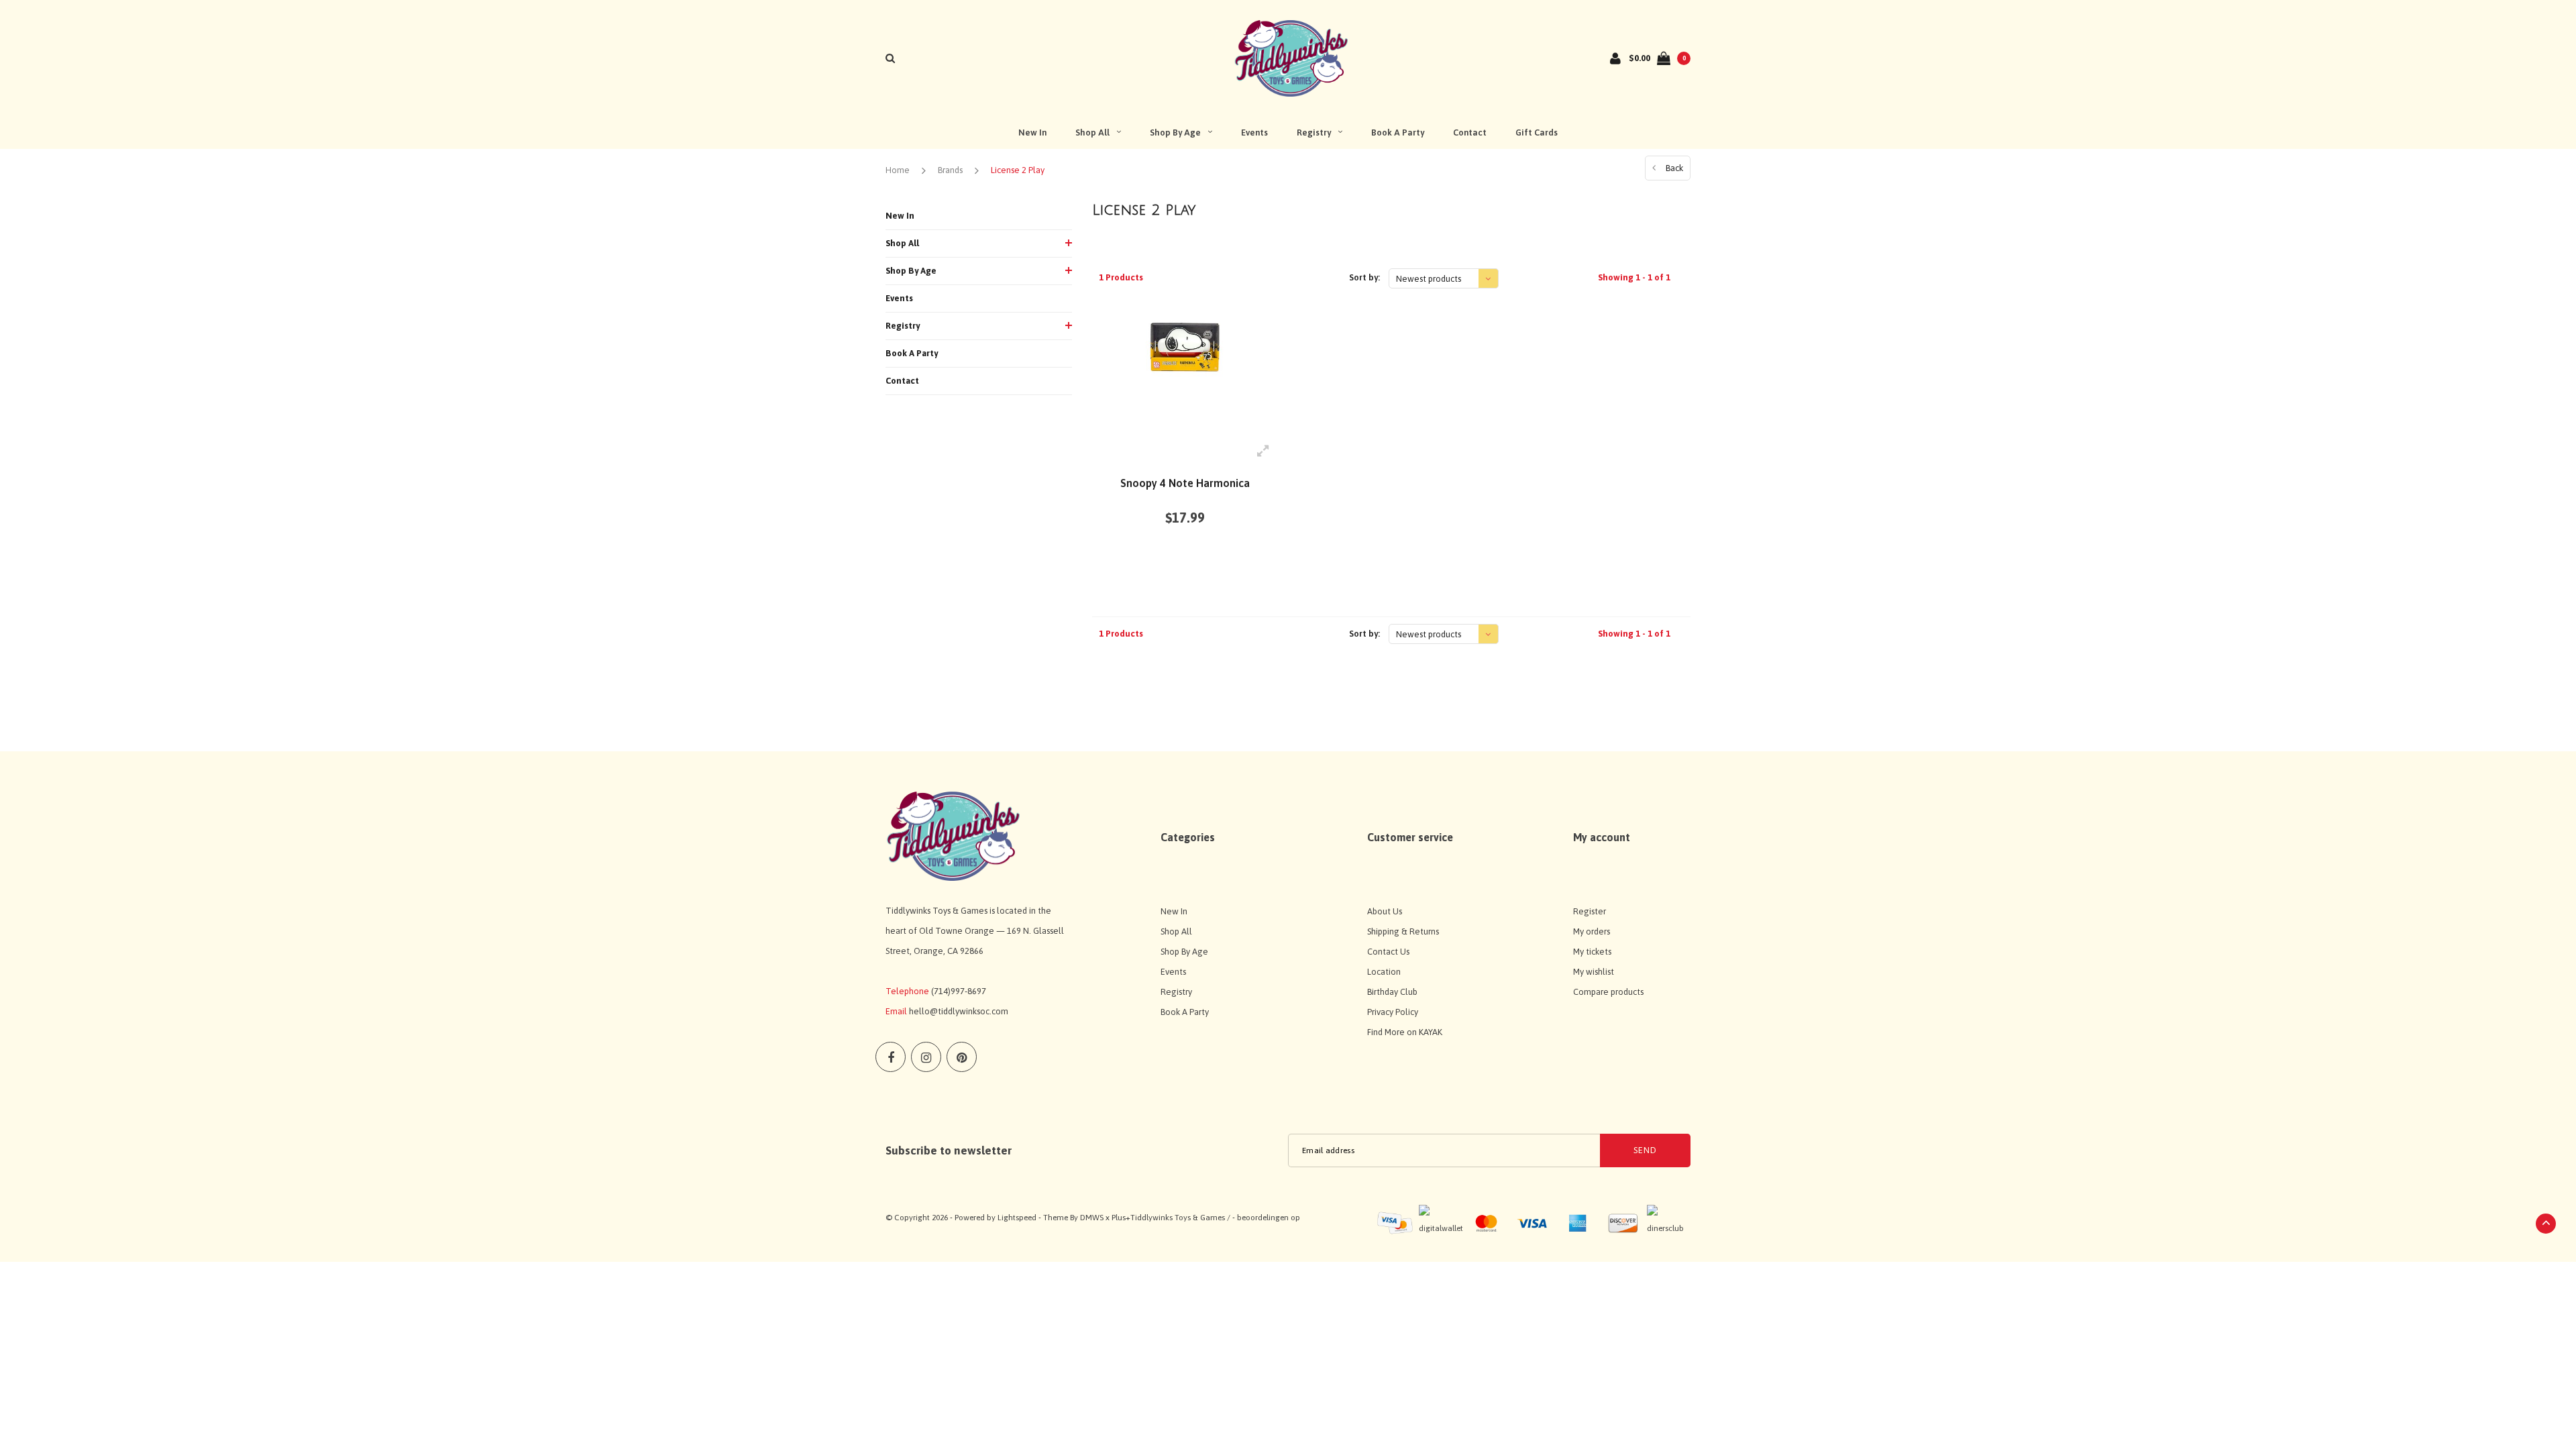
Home (898, 170)
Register (1590, 911)
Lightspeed (1017, 1218)
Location (1384, 972)
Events (1254, 132)
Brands (950, 170)
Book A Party (1398, 132)
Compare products (1608, 992)
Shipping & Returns (1403, 931)
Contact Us (1388, 952)
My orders (1592, 931)
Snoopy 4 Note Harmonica (1185, 483)
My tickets (1592, 952)
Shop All (1092, 132)
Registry (1314, 132)
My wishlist (1594, 972)
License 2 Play (1018, 170)
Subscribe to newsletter (949, 1150)
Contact (1470, 132)
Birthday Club (1392, 992)
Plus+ (1121, 1218)
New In (1032, 132)
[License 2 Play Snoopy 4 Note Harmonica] (1185, 370)
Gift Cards (1537, 132)
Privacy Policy (1393, 1012)
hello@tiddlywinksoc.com (959, 1011)
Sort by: (1364, 277)
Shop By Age (1175, 132)
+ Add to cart (1177, 568)
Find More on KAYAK (1405, 1032)
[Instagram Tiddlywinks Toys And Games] (926, 1057)
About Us (1385, 911)
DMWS (1092, 1218)
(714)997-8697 (959, 991)
